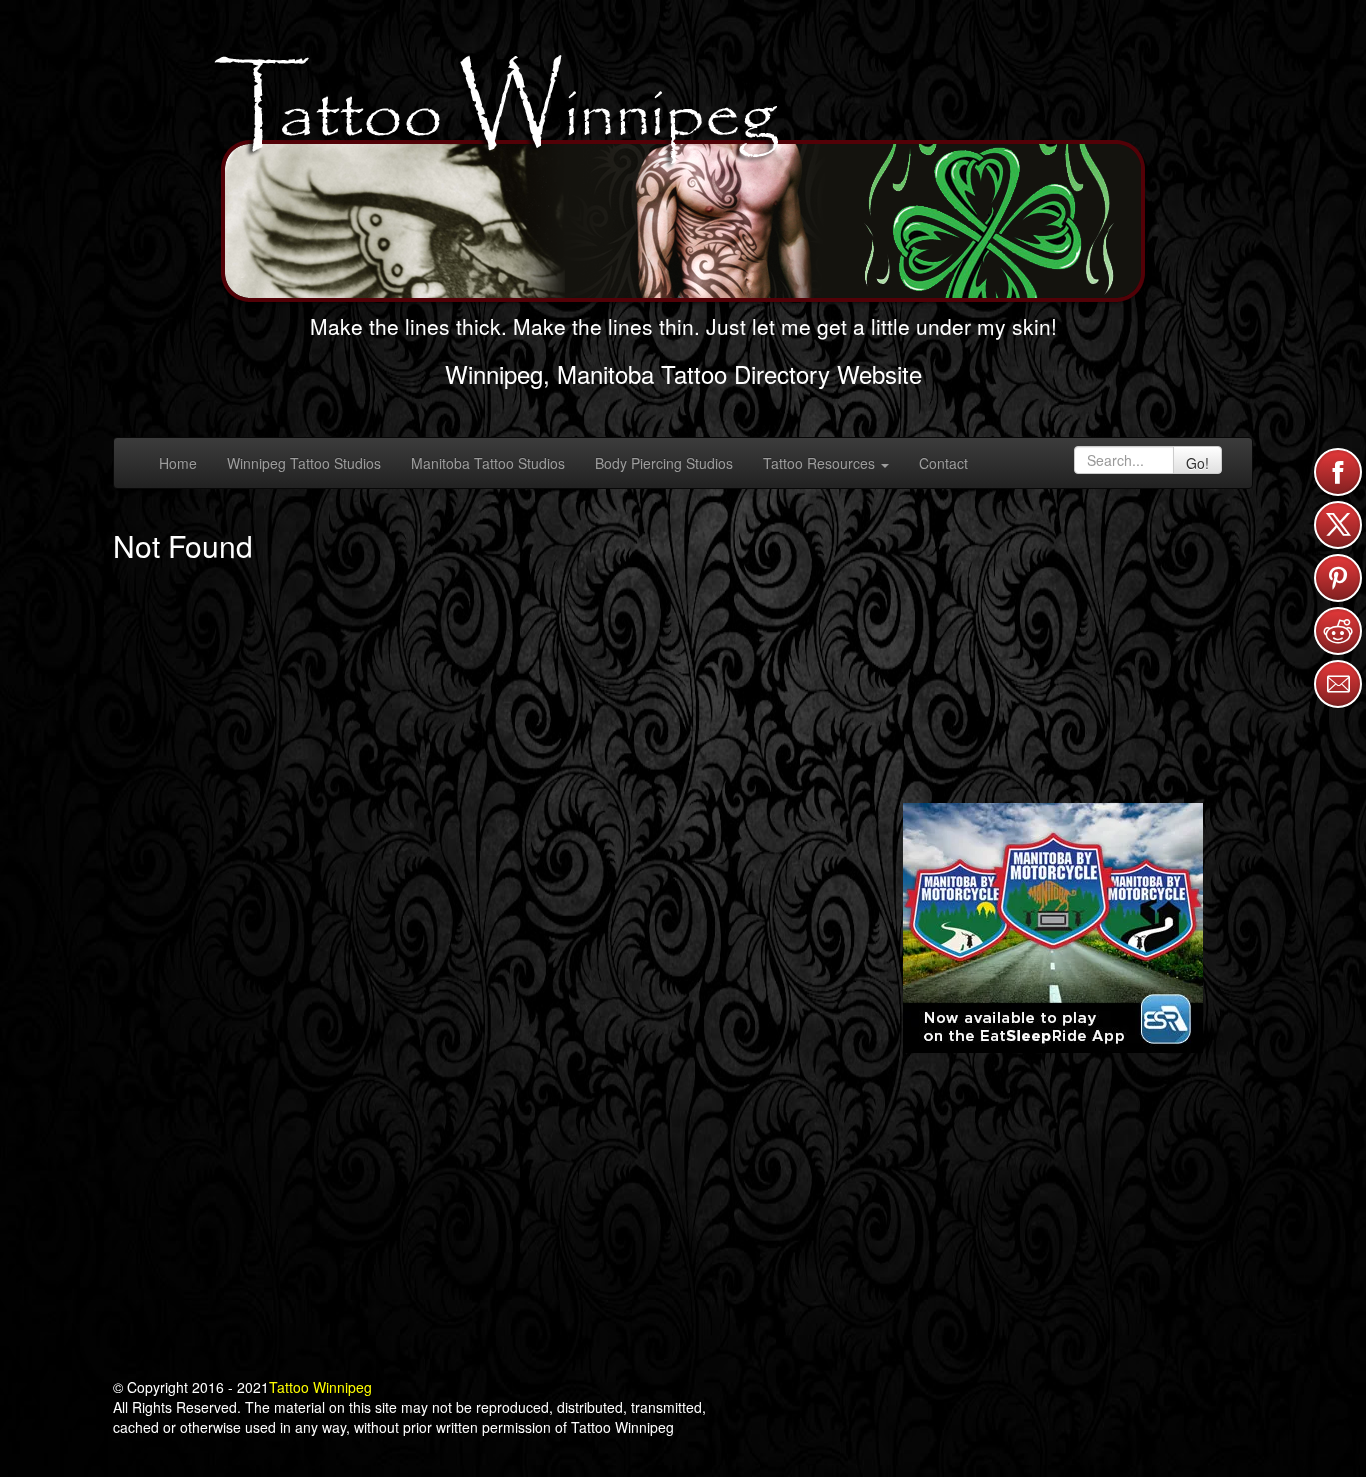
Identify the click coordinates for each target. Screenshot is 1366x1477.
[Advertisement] (1053, 644)
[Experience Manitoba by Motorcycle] (1053, 926)
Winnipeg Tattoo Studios (304, 463)
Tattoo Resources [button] (821, 463)
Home (178, 463)
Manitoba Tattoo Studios (488, 463)
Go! (1197, 463)
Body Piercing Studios (664, 463)
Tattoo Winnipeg (320, 1387)
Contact (943, 463)
